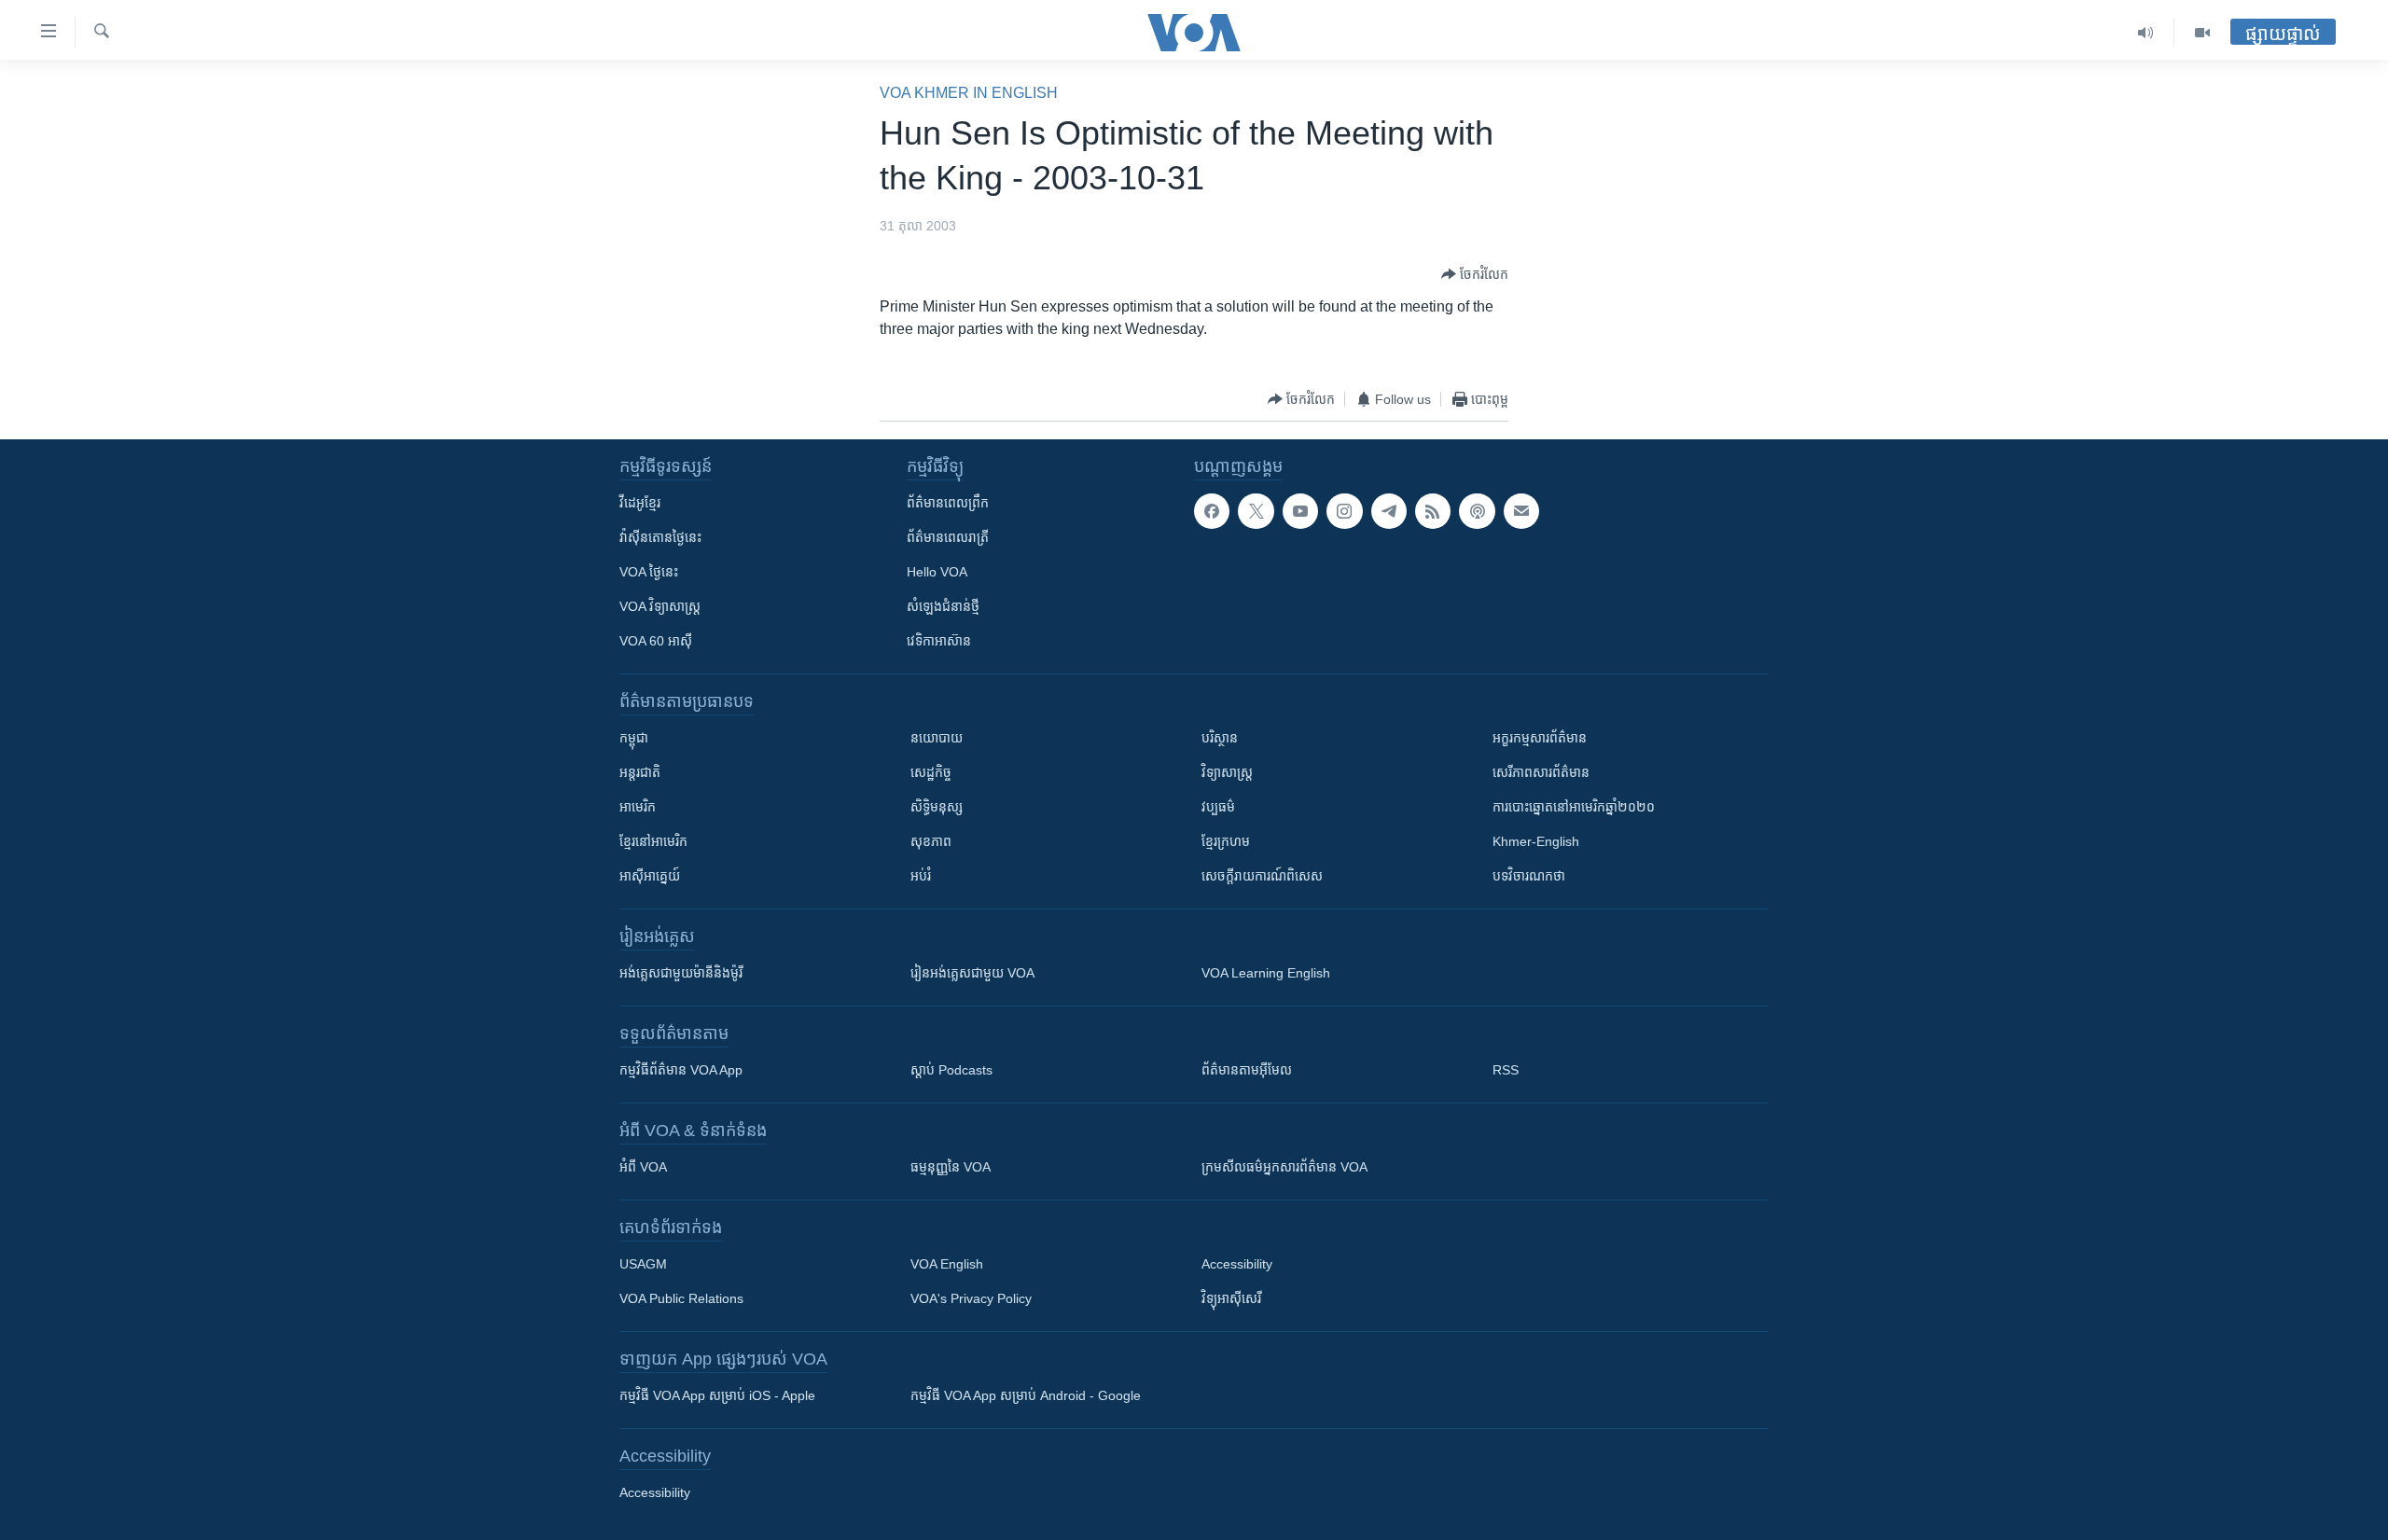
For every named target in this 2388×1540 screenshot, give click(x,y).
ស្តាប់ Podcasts (951, 1070)
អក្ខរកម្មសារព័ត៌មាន (1540, 738)
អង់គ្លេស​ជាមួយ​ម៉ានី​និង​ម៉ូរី (681, 973)
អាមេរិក (638, 807)
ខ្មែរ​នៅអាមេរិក (653, 841)
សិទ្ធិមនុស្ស (937, 807)
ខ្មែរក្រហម (1226, 841)
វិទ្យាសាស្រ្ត (1227, 772)
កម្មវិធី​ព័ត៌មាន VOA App (681, 1070)
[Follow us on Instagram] (1344, 511)
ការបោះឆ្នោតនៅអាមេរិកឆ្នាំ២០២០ (1574, 807)
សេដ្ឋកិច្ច (931, 772)
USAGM (643, 1264)
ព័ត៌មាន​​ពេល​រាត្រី (948, 537)
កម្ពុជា (634, 738)
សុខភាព (931, 841)
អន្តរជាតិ (640, 772)
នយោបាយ (937, 738)
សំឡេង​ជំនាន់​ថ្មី (943, 606)
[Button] (1475, 274)
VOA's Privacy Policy (971, 1298)
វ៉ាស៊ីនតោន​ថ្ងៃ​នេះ (660, 537)
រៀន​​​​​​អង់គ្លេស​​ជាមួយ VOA (972, 973)
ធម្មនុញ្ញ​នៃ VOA (951, 1167)
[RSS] (1433, 511)
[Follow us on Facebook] (1212, 511)
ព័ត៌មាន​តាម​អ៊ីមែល (1247, 1070)
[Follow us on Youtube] (1300, 511)
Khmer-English (1536, 841)
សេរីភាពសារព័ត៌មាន (1541, 772)
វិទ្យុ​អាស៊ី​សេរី (1231, 1298)
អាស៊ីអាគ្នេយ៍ (650, 876)
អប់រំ (921, 876)
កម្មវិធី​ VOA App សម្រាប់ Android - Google (1026, 1395)
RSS (1506, 1070)
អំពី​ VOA (643, 1167)
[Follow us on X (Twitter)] (1256, 511)
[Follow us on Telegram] (1389, 511)
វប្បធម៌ (1218, 807)
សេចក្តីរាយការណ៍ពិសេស (1262, 876)
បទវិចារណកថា (1529, 876)
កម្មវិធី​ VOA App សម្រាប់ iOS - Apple (717, 1395)
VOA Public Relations (681, 1298)
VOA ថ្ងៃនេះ (649, 572)
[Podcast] (1477, 511)
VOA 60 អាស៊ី (656, 641)
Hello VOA (937, 572)
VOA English (947, 1264)
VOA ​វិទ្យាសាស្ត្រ (660, 606)
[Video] (2202, 33)
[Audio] (2146, 33)
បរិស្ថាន (1220, 738)
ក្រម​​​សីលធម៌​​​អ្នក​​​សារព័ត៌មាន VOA (1284, 1167)
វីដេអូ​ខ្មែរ (640, 503)
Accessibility (1237, 1264)
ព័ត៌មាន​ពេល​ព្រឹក (948, 503)
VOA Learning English (1266, 973)
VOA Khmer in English (969, 93)
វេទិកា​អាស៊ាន (939, 641)
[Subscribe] (1521, 511)
